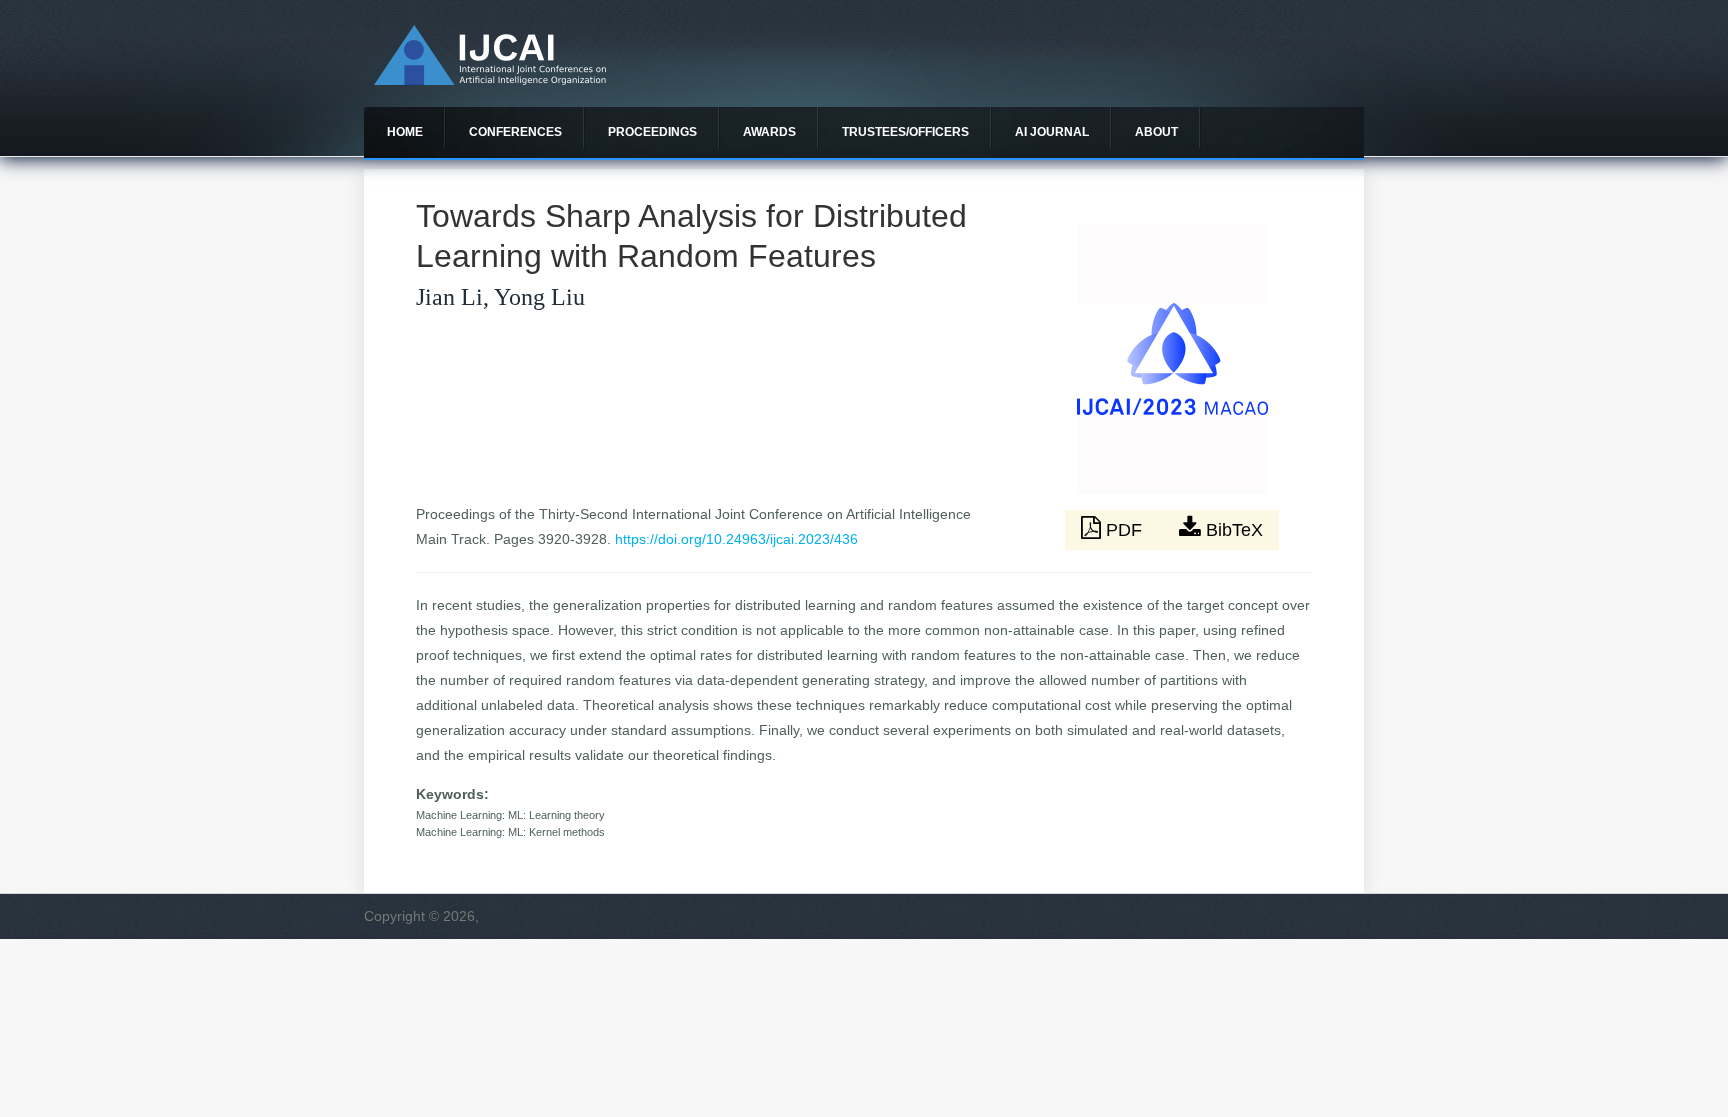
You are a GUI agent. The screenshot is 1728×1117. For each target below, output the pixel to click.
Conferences (515, 132)
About (1156, 132)
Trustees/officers (905, 132)
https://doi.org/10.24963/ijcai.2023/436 (736, 539)
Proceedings (652, 132)
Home (405, 132)
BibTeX (1232, 530)
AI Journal (1052, 132)
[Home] (490, 80)
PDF (1124, 530)
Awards (769, 132)
